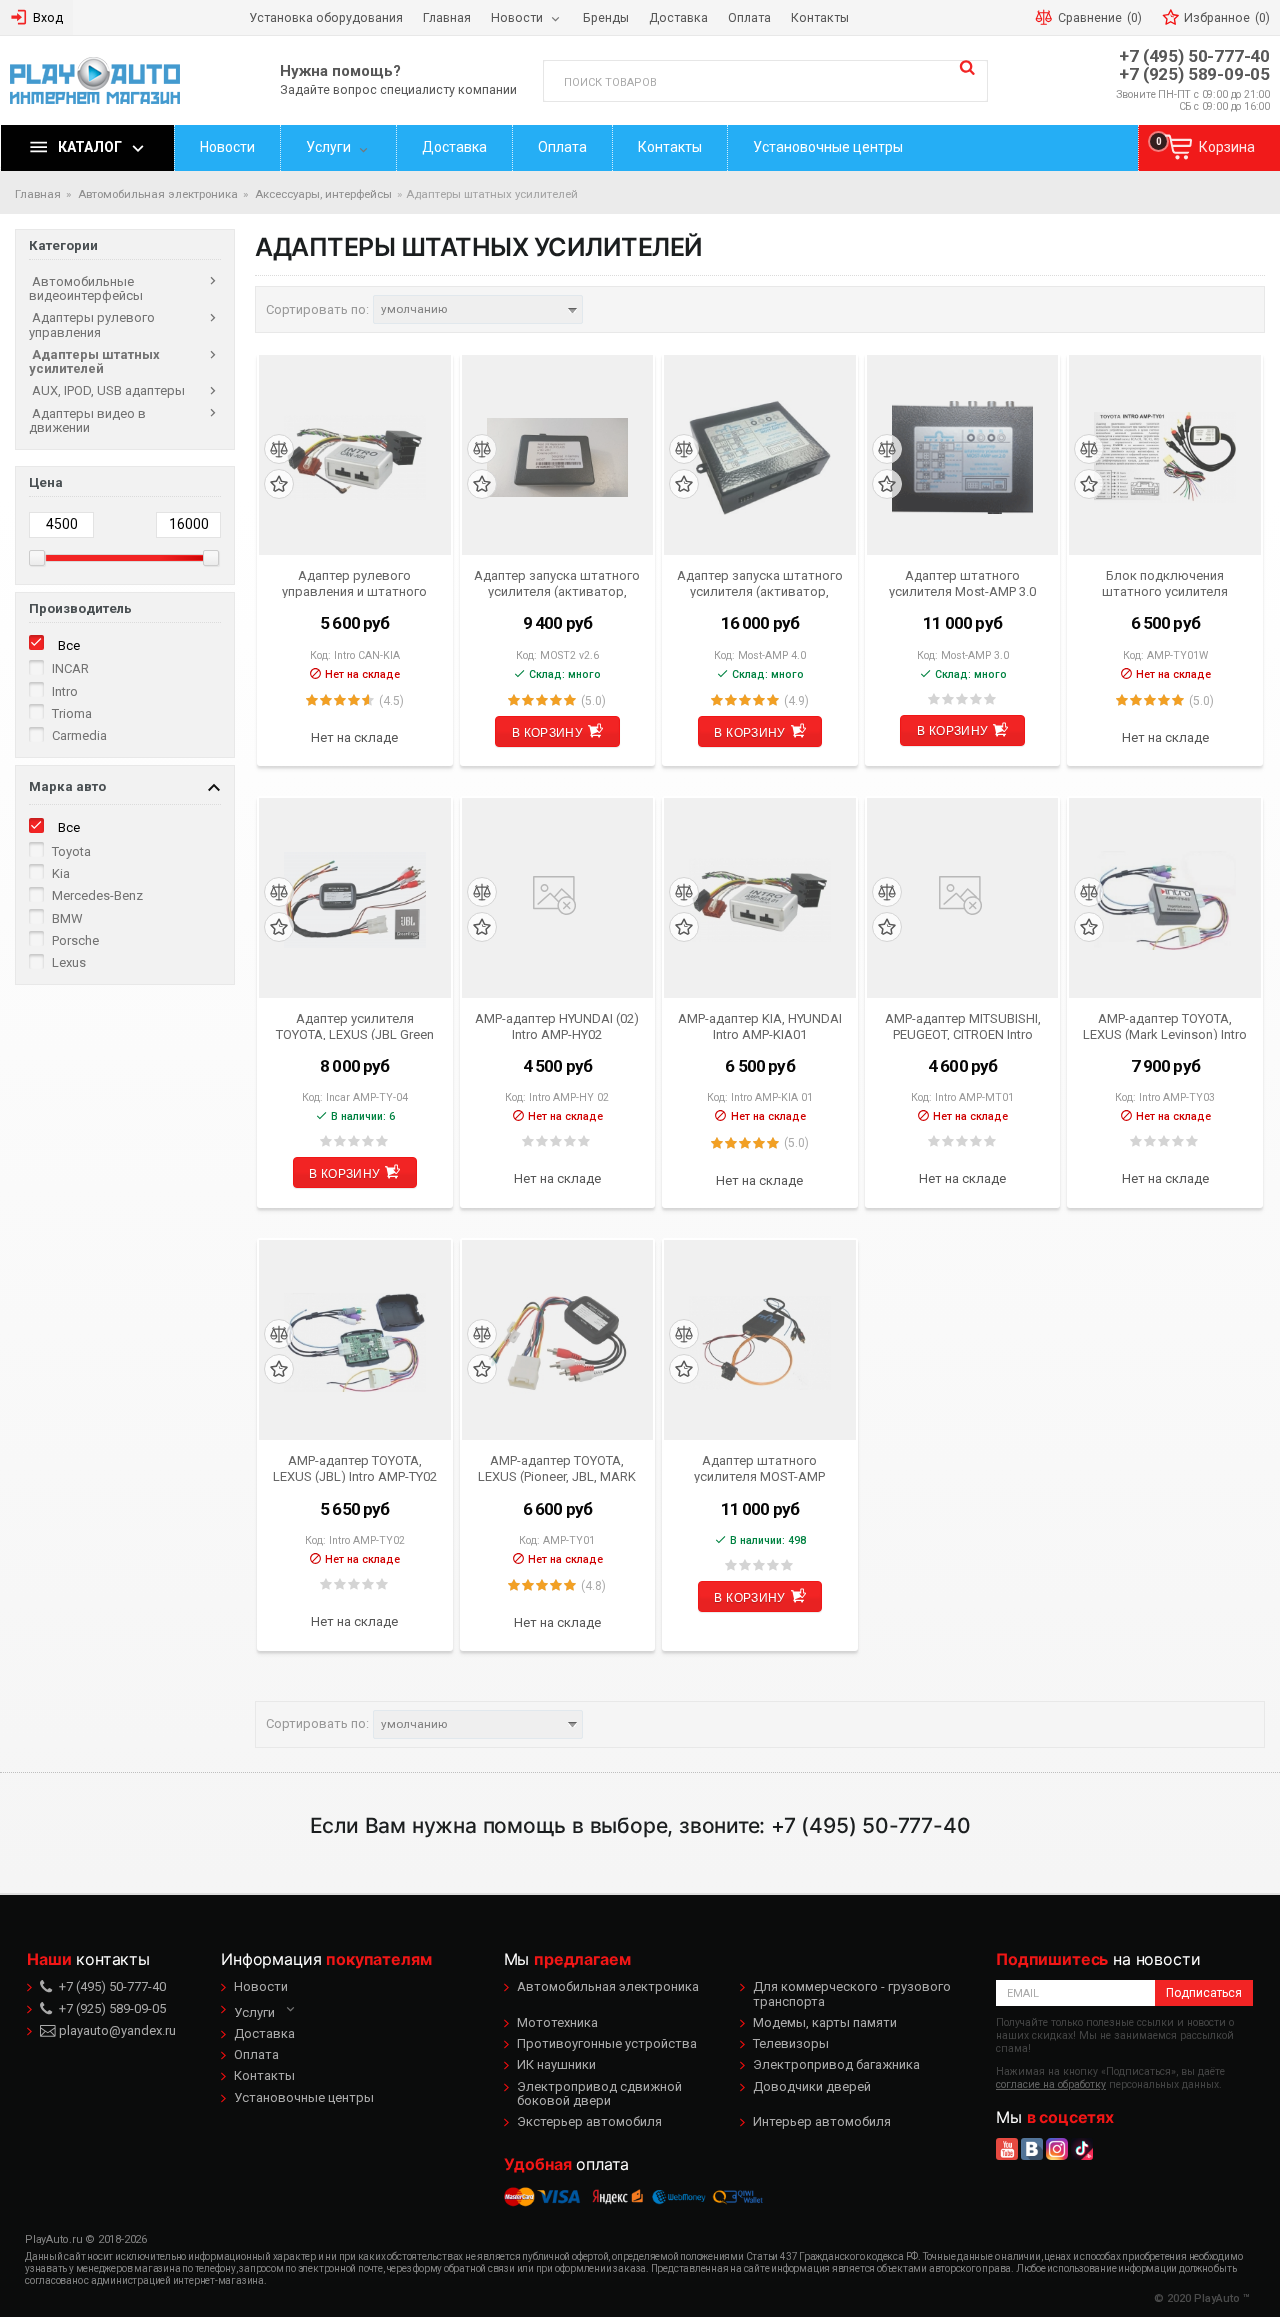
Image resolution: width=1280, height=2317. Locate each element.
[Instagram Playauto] (1057, 2149)
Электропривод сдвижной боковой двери (599, 2093)
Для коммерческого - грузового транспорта (852, 1993)
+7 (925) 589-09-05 (1194, 74)
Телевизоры (791, 2043)
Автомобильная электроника (608, 1986)
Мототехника (557, 2022)
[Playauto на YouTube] (1007, 2149)
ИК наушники (556, 2064)
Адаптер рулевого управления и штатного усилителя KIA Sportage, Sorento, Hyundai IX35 (355, 583)
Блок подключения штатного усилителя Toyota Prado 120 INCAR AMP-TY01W (1165, 583)
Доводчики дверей (812, 2086)
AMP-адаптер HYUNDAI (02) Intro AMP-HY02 (557, 1026)
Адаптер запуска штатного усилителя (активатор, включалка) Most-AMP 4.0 (760, 583)
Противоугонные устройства (607, 2043)
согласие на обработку (1051, 2084)
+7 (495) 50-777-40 (1194, 56)
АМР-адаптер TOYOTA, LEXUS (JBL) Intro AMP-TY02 (355, 1468)
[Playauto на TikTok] (1082, 2149)
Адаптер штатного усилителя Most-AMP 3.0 (962, 583)
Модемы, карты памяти (825, 2022)
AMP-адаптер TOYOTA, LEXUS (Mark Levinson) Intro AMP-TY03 (1165, 1026)
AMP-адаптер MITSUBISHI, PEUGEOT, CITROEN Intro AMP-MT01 (963, 1026)
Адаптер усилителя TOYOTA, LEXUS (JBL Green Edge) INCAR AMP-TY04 (355, 1026)
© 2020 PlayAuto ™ (1202, 2298)
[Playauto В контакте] (1032, 2149)
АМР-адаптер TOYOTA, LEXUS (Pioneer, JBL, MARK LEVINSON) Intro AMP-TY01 (557, 1468)
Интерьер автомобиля (822, 2121)
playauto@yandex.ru (116, 2030)
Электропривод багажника (836, 2064)
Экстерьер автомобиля (589, 2121)
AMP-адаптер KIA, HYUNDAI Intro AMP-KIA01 (760, 1026)
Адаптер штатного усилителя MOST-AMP (759, 1468)
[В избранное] (279, 484)
